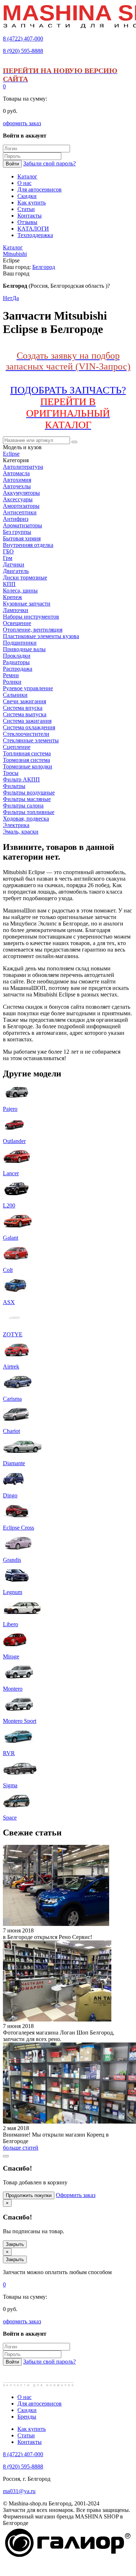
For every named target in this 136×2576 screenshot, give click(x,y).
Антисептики (20, 512)
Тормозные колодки (28, 766)
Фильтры (14, 786)
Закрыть (15, 2244)
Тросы (11, 773)
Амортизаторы (21, 506)
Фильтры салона (23, 806)
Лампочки (16, 610)
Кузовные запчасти (27, 604)
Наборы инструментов (31, 617)
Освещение (17, 623)
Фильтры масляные (27, 799)
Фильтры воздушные (29, 792)
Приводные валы (24, 649)
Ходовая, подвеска (26, 819)
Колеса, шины (20, 591)
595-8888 (23, 51)
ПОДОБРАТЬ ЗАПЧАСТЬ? (68, 407)
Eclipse (11, 454)
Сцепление (17, 747)
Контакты (30, 2442)
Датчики (14, 564)
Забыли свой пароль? (50, 163)
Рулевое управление (28, 688)
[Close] (6, 2156)
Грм (8, 558)
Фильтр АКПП (21, 779)
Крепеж (13, 597)
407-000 (23, 39)
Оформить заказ (76, 2195)
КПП (9, 584)
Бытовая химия (22, 538)
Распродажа (18, 669)
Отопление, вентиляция (33, 630)
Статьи (26, 2435)
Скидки (27, 2410)
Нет (8, 298)
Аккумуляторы (21, 493)
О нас (24, 2397)
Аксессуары (18, 499)
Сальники (15, 695)
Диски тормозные (25, 577)
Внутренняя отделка (28, 545)
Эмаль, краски (21, 832)
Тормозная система (26, 760)
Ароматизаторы (22, 525)
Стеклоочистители (26, 734)
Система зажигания (27, 721)
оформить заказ (22, 123)
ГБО (8, 551)
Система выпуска (25, 714)
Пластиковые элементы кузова (41, 636)
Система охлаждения (29, 727)
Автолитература (23, 467)
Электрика (16, 825)
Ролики (12, 682)
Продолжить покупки (29, 2195)
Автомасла (16, 473)
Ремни (11, 675)
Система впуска (23, 708)
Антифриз (16, 519)
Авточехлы (17, 486)
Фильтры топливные (29, 812)
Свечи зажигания (24, 701)
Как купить (32, 2429)
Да (16, 298)
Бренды (27, 2417)
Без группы (17, 532)
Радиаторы (16, 662)
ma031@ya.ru (19, 2491)
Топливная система (27, 753)
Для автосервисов (40, 2404)
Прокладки (17, 656)
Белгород (44, 267)
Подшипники (20, 643)
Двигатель (16, 571)
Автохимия (17, 480)
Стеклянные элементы (31, 740)
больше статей (21, 2148)
